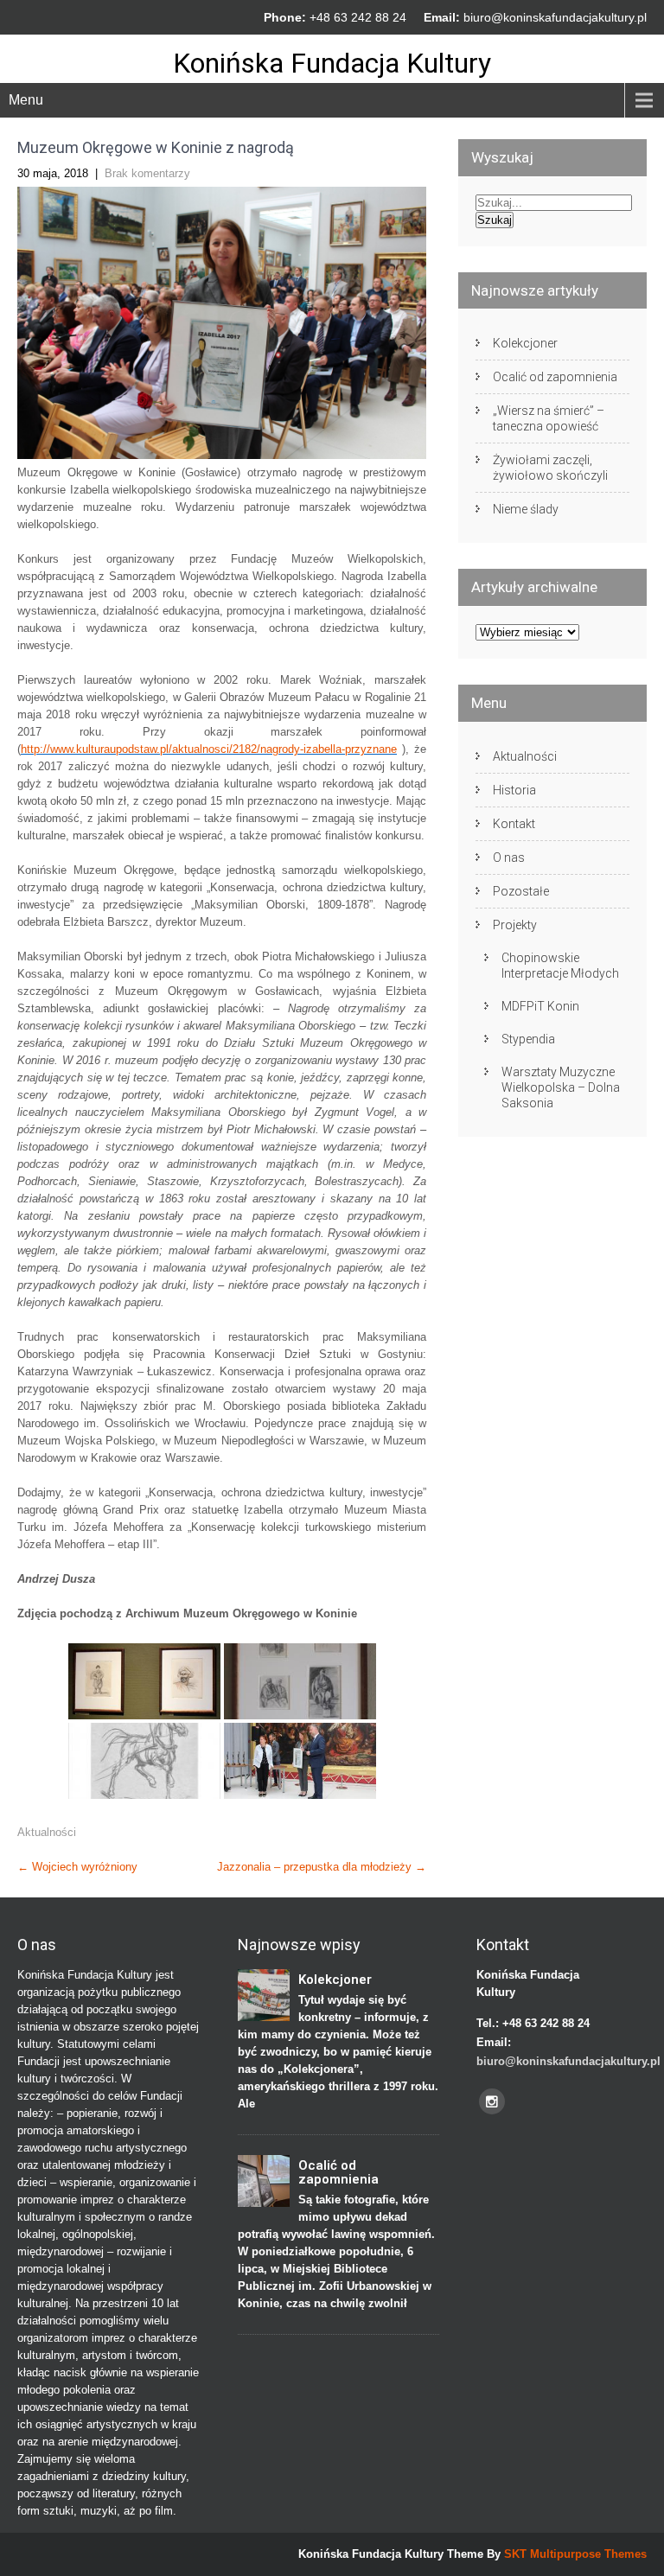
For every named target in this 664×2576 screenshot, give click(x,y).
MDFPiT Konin (540, 1006)
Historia (514, 790)
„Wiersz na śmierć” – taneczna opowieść (549, 418)
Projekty (515, 925)
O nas (509, 858)
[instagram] (492, 2101)
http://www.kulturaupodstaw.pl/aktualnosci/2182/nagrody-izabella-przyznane (209, 749)
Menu (26, 100)
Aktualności (47, 1832)
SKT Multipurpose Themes (575, 2554)
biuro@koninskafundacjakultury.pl (555, 17)
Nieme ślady (526, 509)
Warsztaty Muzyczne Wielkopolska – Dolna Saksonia (561, 1087)
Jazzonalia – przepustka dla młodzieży (322, 1867)
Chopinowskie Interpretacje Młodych (560, 966)
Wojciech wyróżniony (77, 1867)
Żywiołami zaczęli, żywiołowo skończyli (550, 468)
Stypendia (528, 1039)
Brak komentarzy (147, 173)
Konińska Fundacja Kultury (332, 63)
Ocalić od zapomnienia (555, 377)
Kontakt (514, 824)
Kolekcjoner (525, 343)
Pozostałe (521, 891)
